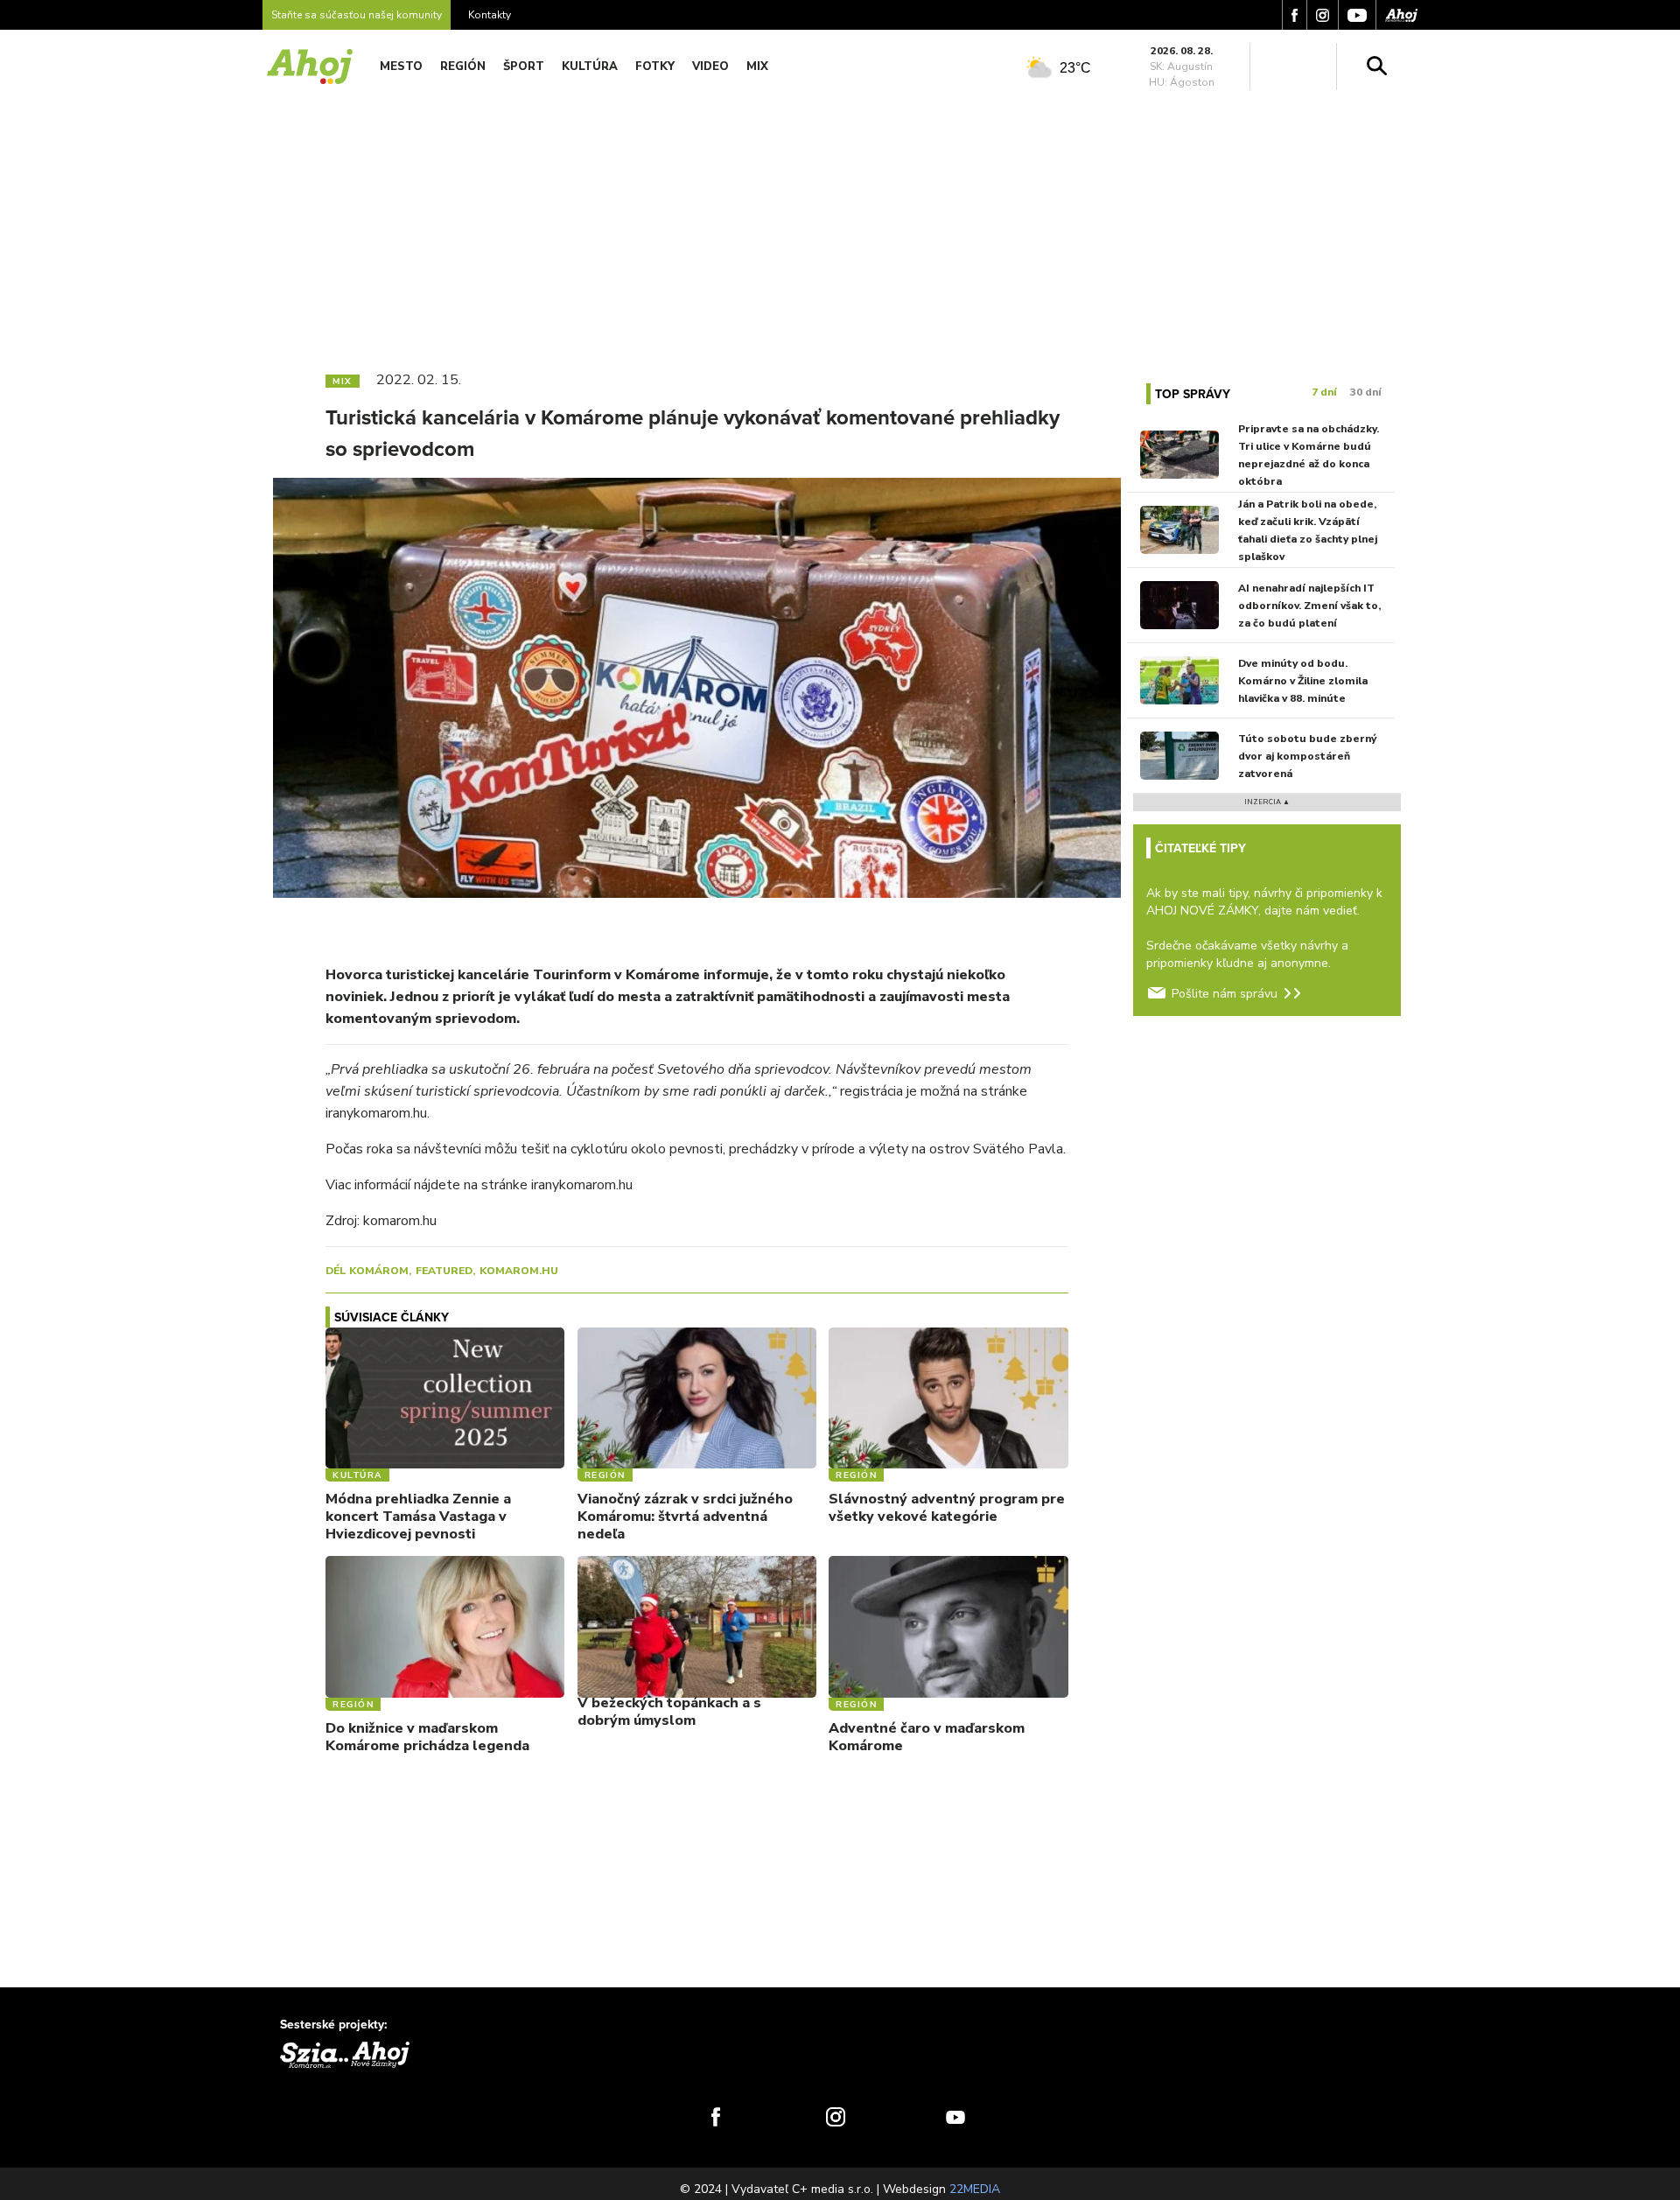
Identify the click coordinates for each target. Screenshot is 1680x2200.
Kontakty (490, 15)
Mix (757, 67)
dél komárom (367, 1271)
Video (710, 67)
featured (444, 1271)
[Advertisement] (840, 226)
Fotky (655, 67)
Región (463, 67)
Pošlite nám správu (1225, 994)
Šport (524, 67)
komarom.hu (519, 1271)
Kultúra (590, 67)
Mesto (401, 67)
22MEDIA (975, 2189)
